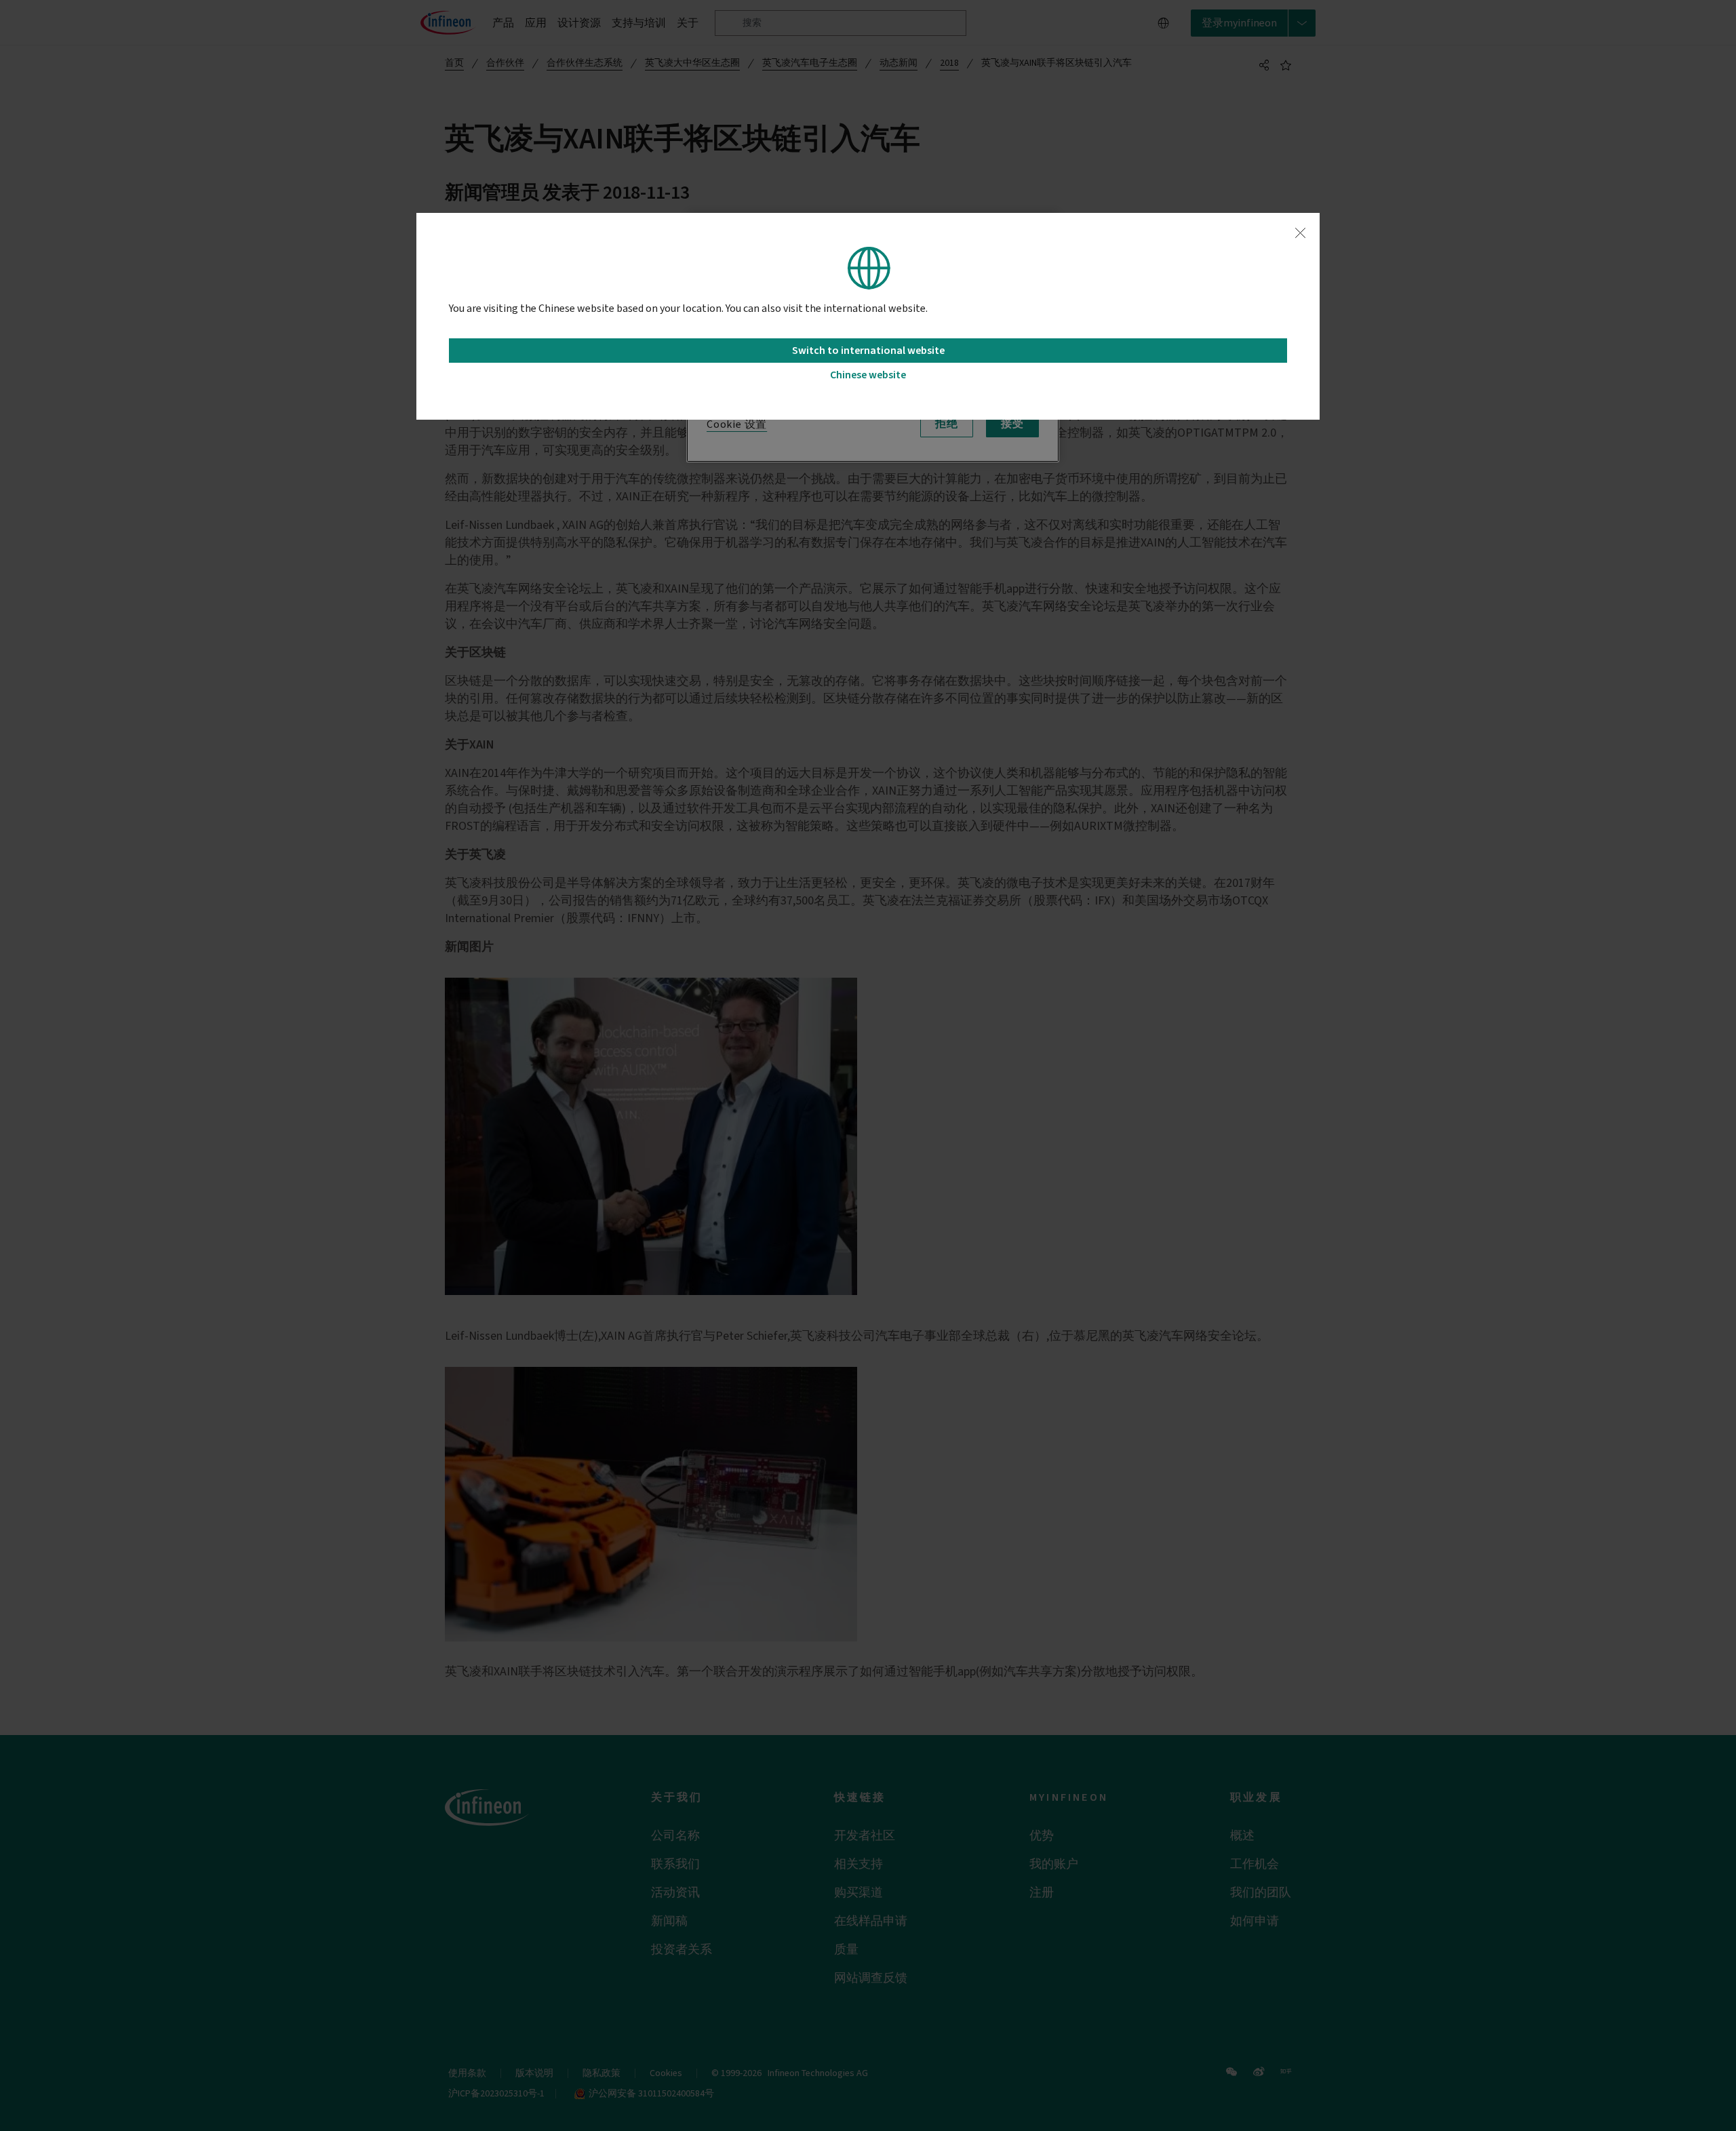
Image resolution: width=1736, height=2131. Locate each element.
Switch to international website (868, 351)
